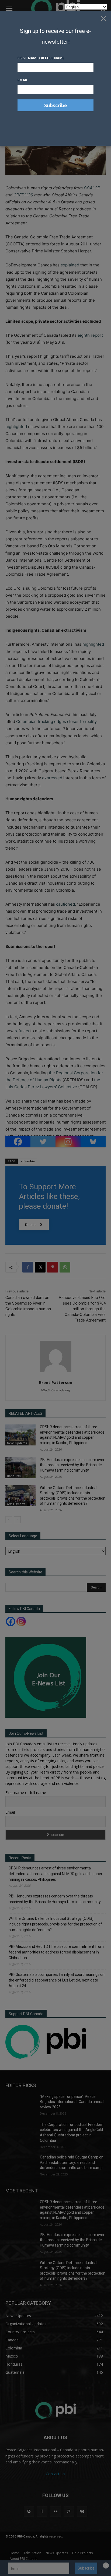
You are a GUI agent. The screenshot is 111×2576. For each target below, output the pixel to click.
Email (23, 80)
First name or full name (41, 58)
